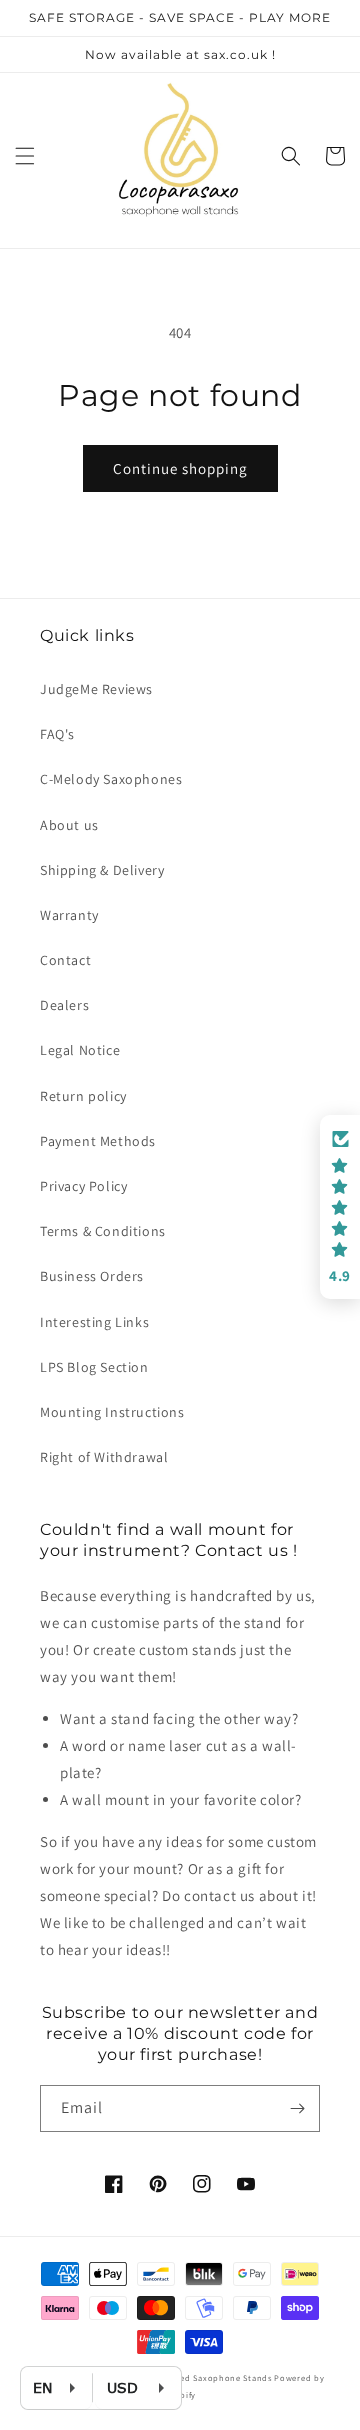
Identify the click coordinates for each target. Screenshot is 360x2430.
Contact (65, 960)
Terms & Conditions (103, 1231)
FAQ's (57, 734)
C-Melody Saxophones (111, 779)
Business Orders (92, 1276)
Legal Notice (80, 1050)
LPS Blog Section (94, 1367)
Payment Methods (98, 1141)
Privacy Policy (83, 1186)
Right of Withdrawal (104, 1457)
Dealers (64, 1005)
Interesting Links (94, 1322)
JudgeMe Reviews (96, 689)
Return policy (83, 1096)
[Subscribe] (297, 2108)
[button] (25, 156)
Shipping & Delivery (102, 870)
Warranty (69, 915)
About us (69, 825)
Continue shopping (180, 468)
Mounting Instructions (112, 1412)
